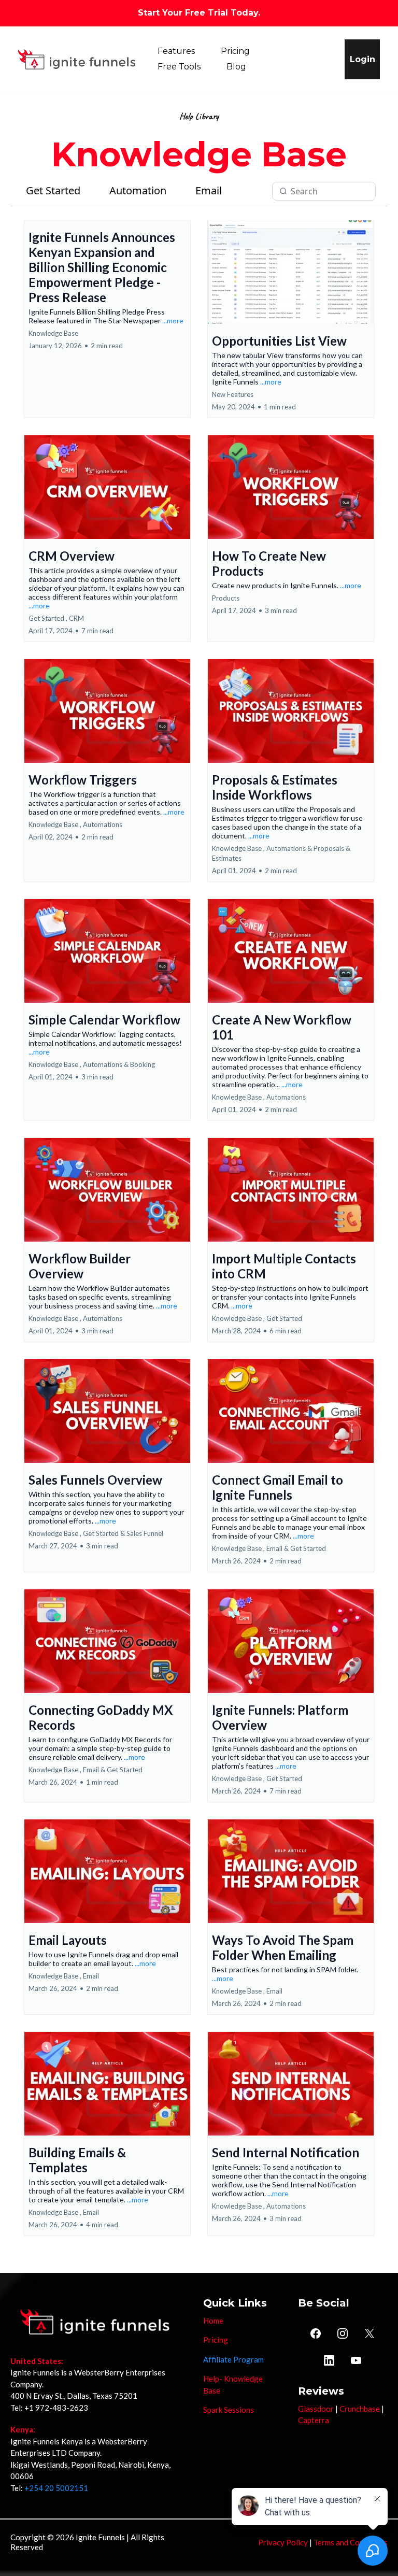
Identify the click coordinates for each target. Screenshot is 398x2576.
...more (173, 321)
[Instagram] (343, 2333)
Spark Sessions (229, 2410)
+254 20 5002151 (56, 2488)
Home (213, 2321)
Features (176, 51)
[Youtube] (356, 2360)
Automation (138, 190)
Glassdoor (316, 2409)
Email (209, 190)
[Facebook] (316, 2333)
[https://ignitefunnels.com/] (77, 59)
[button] (107, 319)
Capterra (314, 2420)
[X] (369, 2333)
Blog (236, 67)
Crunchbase (360, 2409)
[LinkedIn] (329, 2360)
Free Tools (179, 67)
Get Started (53, 190)
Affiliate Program (233, 2359)
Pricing (235, 51)
